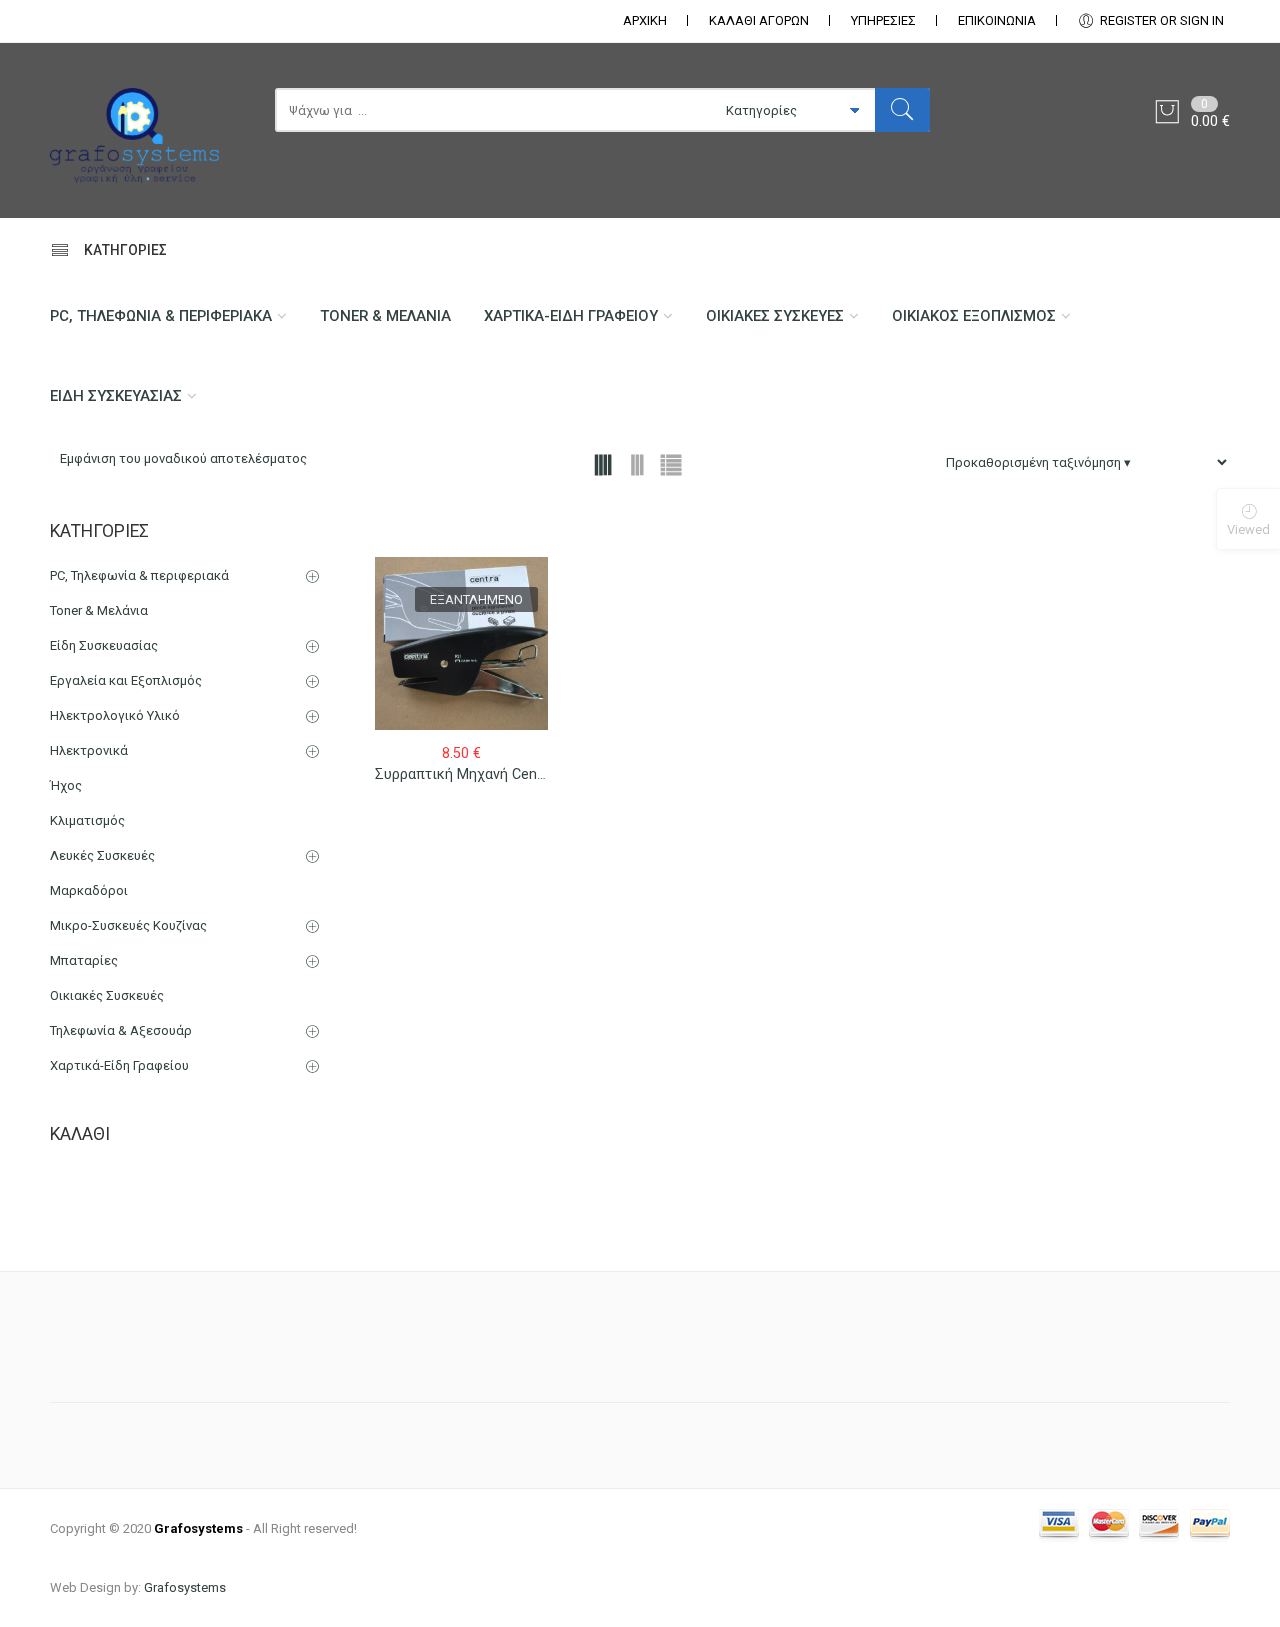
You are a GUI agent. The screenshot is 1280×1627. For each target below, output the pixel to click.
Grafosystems (185, 1587)
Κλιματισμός (87, 820)
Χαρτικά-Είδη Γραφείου (571, 316)
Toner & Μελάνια (385, 316)
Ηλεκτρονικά (89, 750)
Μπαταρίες (84, 960)
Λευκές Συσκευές (102, 855)
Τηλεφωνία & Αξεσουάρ (121, 1030)
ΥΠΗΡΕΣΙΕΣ (883, 20)
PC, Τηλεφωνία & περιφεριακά (161, 316)
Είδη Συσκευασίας (116, 396)
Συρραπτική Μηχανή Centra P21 (479, 774)
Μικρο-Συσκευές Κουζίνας (128, 925)
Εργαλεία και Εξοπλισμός (126, 680)
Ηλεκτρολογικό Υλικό (115, 715)
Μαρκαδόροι (89, 890)
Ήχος (66, 785)
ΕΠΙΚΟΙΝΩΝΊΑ (997, 20)
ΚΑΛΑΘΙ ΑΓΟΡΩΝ (759, 20)
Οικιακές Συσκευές (775, 316)
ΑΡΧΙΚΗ (645, 20)
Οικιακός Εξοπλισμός (974, 316)
